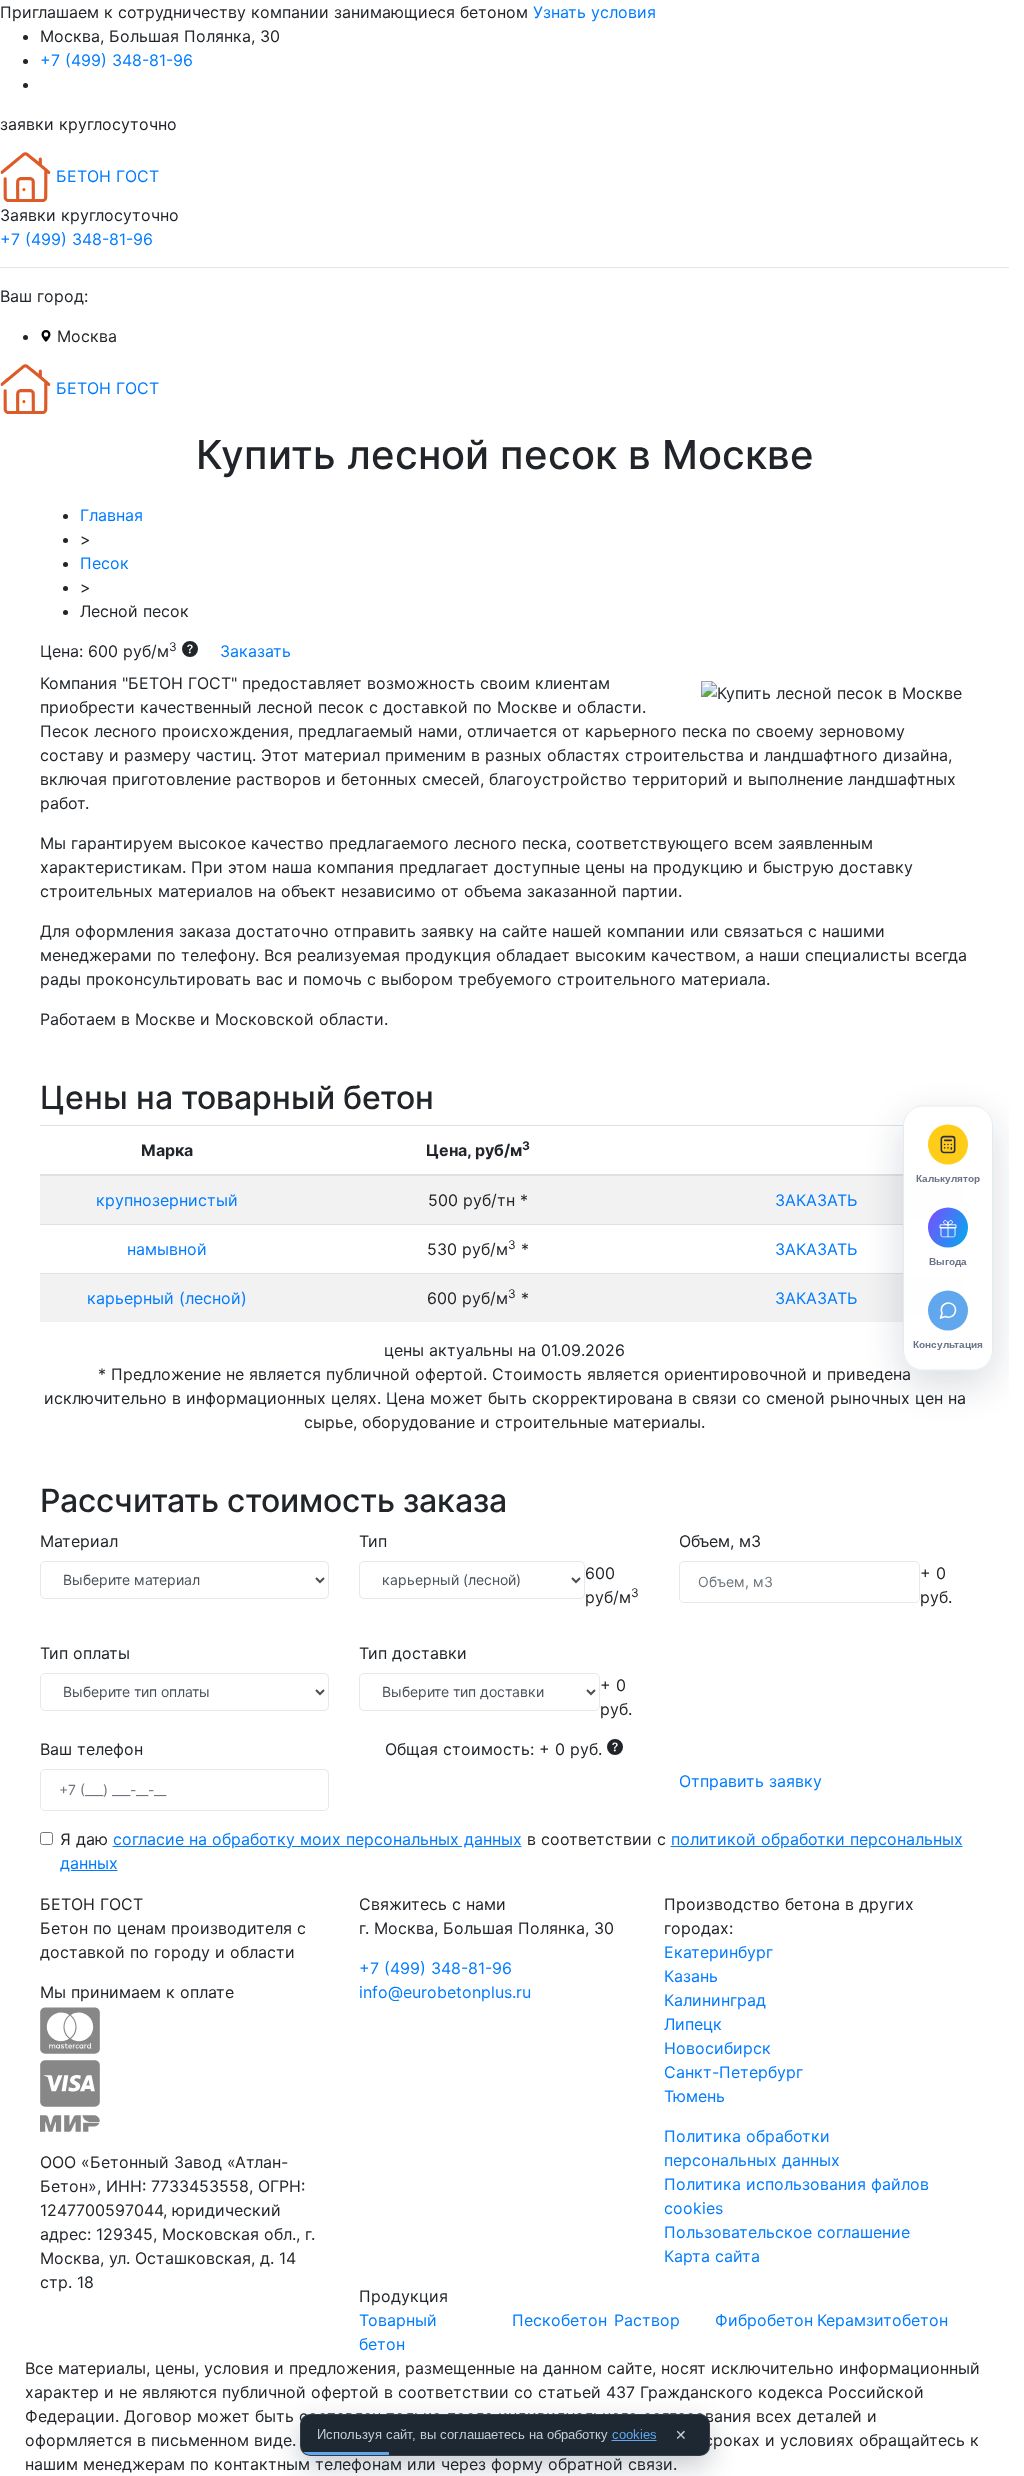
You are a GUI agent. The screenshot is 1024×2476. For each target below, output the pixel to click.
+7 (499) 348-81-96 (116, 60)
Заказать (253, 651)
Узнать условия (594, 12)
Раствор (647, 2320)
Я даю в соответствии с (511, 1851)
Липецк (693, 2024)
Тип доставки (413, 1653)
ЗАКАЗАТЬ (816, 1200)
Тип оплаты (85, 1653)
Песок (104, 563)
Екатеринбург (718, 1952)
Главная (111, 515)
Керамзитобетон (882, 2320)
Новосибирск (717, 2048)
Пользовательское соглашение (787, 2232)
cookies (634, 2434)
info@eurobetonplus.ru (445, 1992)
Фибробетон (764, 2320)
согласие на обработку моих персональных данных (317, 1839)
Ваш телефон (91, 1749)
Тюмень (694, 2096)
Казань (691, 1976)
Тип (373, 1541)
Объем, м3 (720, 1541)
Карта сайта (712, 2256)
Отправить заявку (750, 1781)
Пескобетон (559, 2320)
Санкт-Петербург (733, 2072)
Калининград (715, 2000)
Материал (79, 1541)
